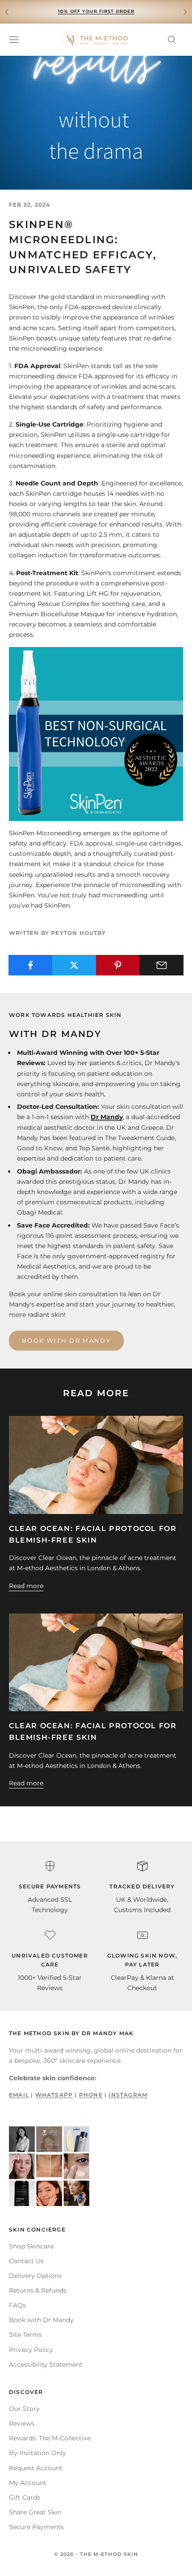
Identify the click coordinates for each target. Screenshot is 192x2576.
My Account (28, 2483)
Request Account (36, 2468)
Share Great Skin (35, 2512)
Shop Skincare (31, 2246)
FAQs (17, 2305)
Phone (91, 2095)
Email (19, 2095)
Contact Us (26, 2261)
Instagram (128, 2095)
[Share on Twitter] (74, 965)
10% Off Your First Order (96, 11)
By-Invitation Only (38, 2453)
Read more (26, 1586)
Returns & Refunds (38, 2290)
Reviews (22, 2423)
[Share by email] (161, 965)
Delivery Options (35, 2276)
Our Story (24, 2409)
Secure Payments (36, 2527)
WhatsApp (54, 2095)
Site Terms (25, 2335)
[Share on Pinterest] (118, 965)
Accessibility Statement (46, 2364)
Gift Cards (25, 2497)
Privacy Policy (31, 2350)
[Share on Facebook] (31, 965)
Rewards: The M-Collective (50, 2438)
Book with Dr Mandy (66, 1340)
